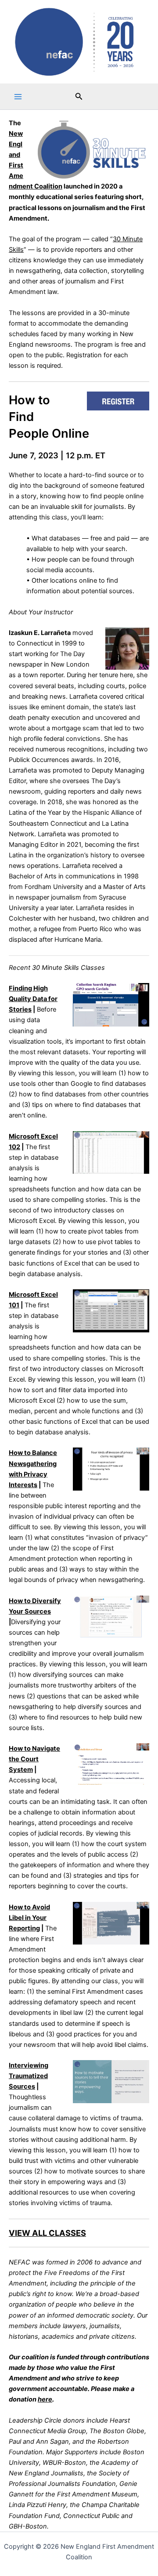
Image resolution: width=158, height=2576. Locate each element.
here (45, 2399)
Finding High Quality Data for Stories (33, 999)
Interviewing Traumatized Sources (29, 2076)
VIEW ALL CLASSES (47, 2233)
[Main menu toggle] (18, 97)
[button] (79, 96)
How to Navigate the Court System (34, 1759)
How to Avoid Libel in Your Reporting (29, 1918)
